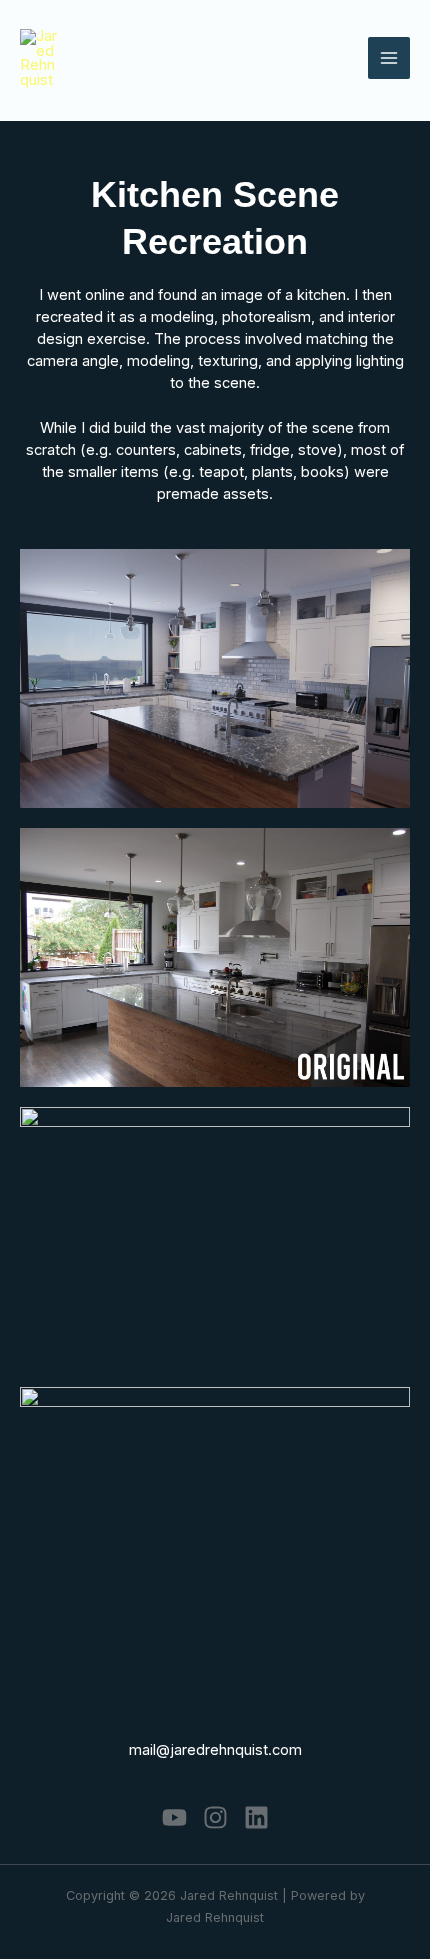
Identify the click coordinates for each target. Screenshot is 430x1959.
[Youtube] (174, 1817)
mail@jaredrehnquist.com (215, 1750)
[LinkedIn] (256, 1817)
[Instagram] (215, 1817)
